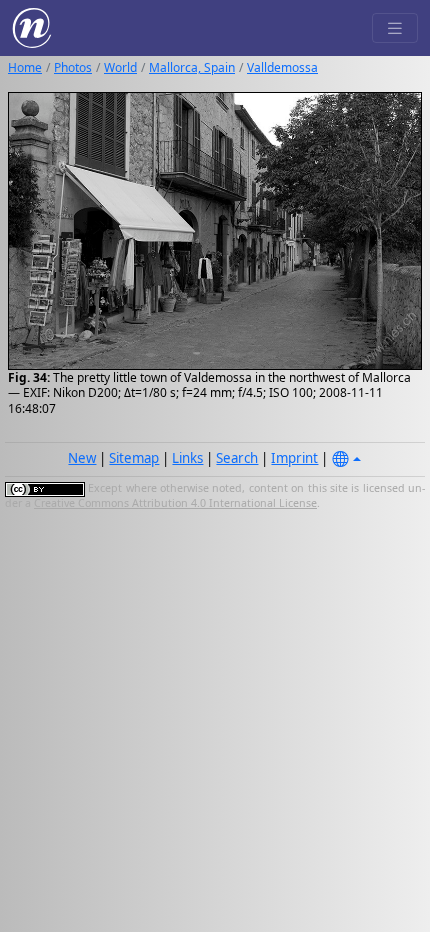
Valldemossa (282, 67)
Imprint (294, 458)
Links (187, 458)
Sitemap (134, 458)
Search (237, 458)
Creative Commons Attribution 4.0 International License (175, 503)
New (82, 458)
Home (25, 67)
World (120, 67)
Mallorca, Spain (192, 67)
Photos (73, 67)
